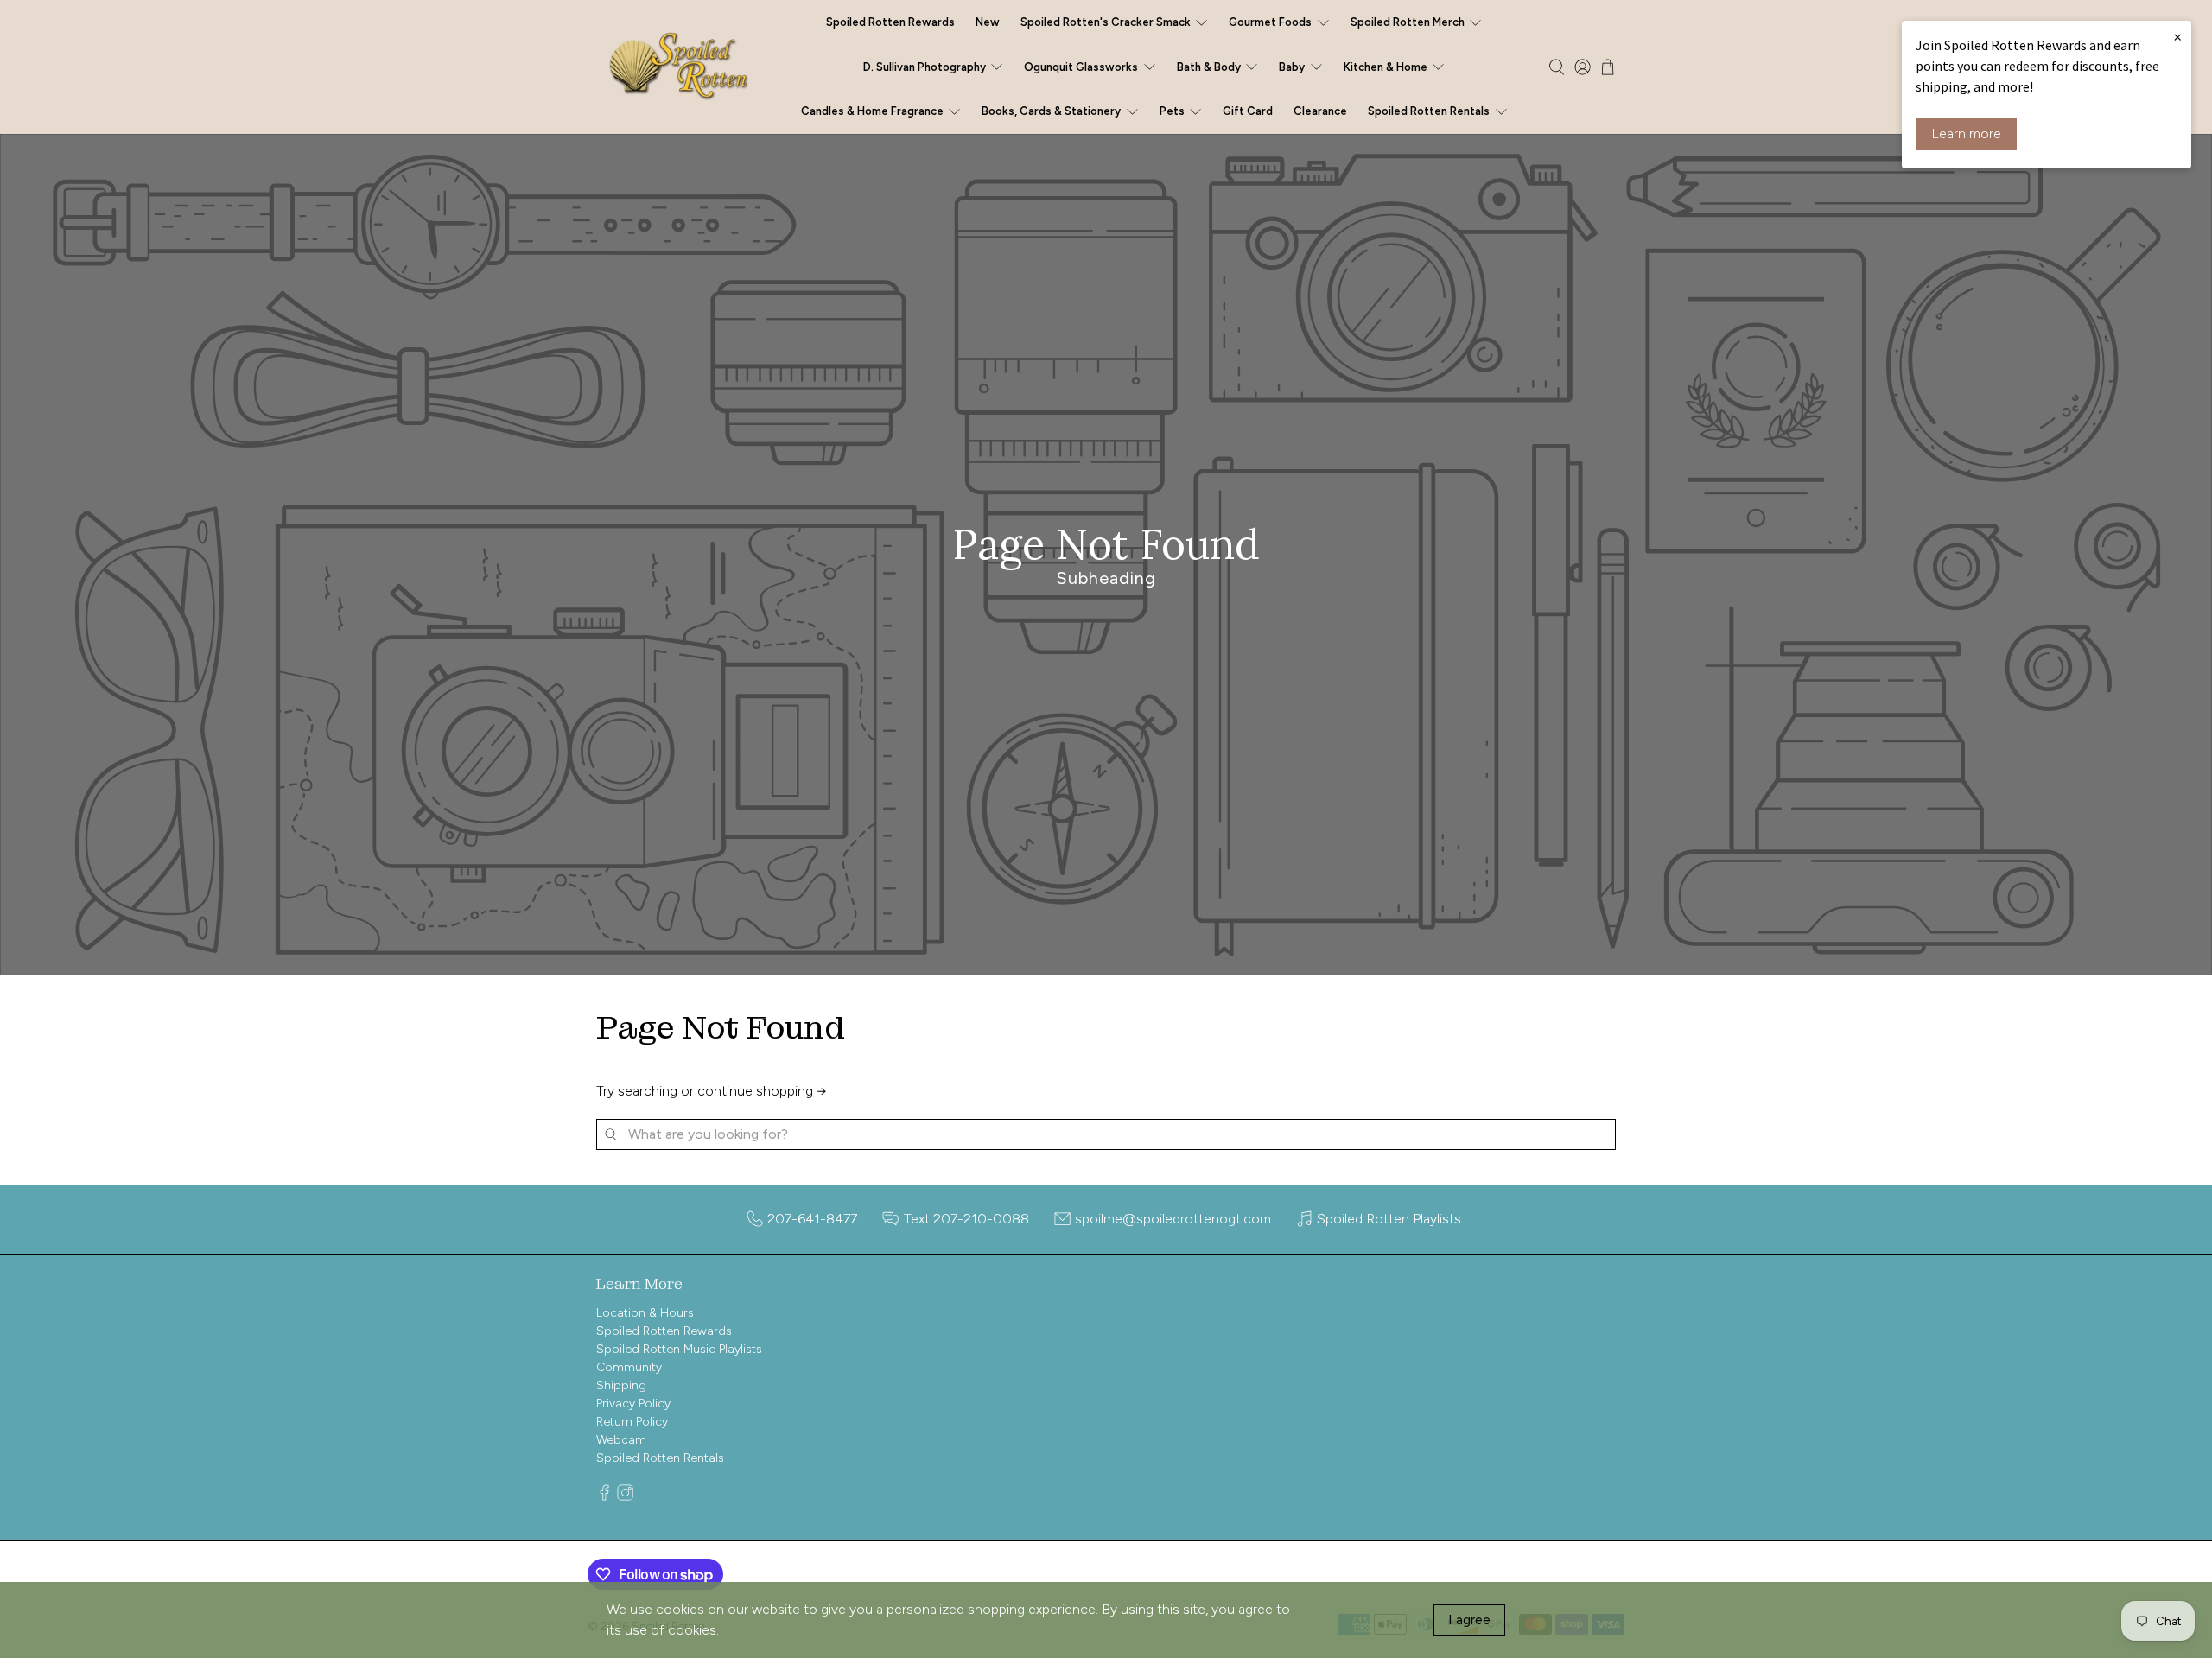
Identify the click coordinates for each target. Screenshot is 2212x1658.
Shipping (621, 1385)
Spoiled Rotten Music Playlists (679, 1349)
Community (629, 1367)
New (988, 22)
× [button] (2177, 36)
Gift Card (1248, 111)
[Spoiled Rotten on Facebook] (604, 1497)
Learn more (1966, 133)
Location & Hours (645, 1313)
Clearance (1320, 111)
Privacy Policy (633, 1404)
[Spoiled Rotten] (680, 67)
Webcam (621, 1440)
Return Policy (632, 1422)
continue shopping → (762, 1091)
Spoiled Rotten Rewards (890, 22)
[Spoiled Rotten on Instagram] (625, 1497)
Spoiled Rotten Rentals (660, 1458)
